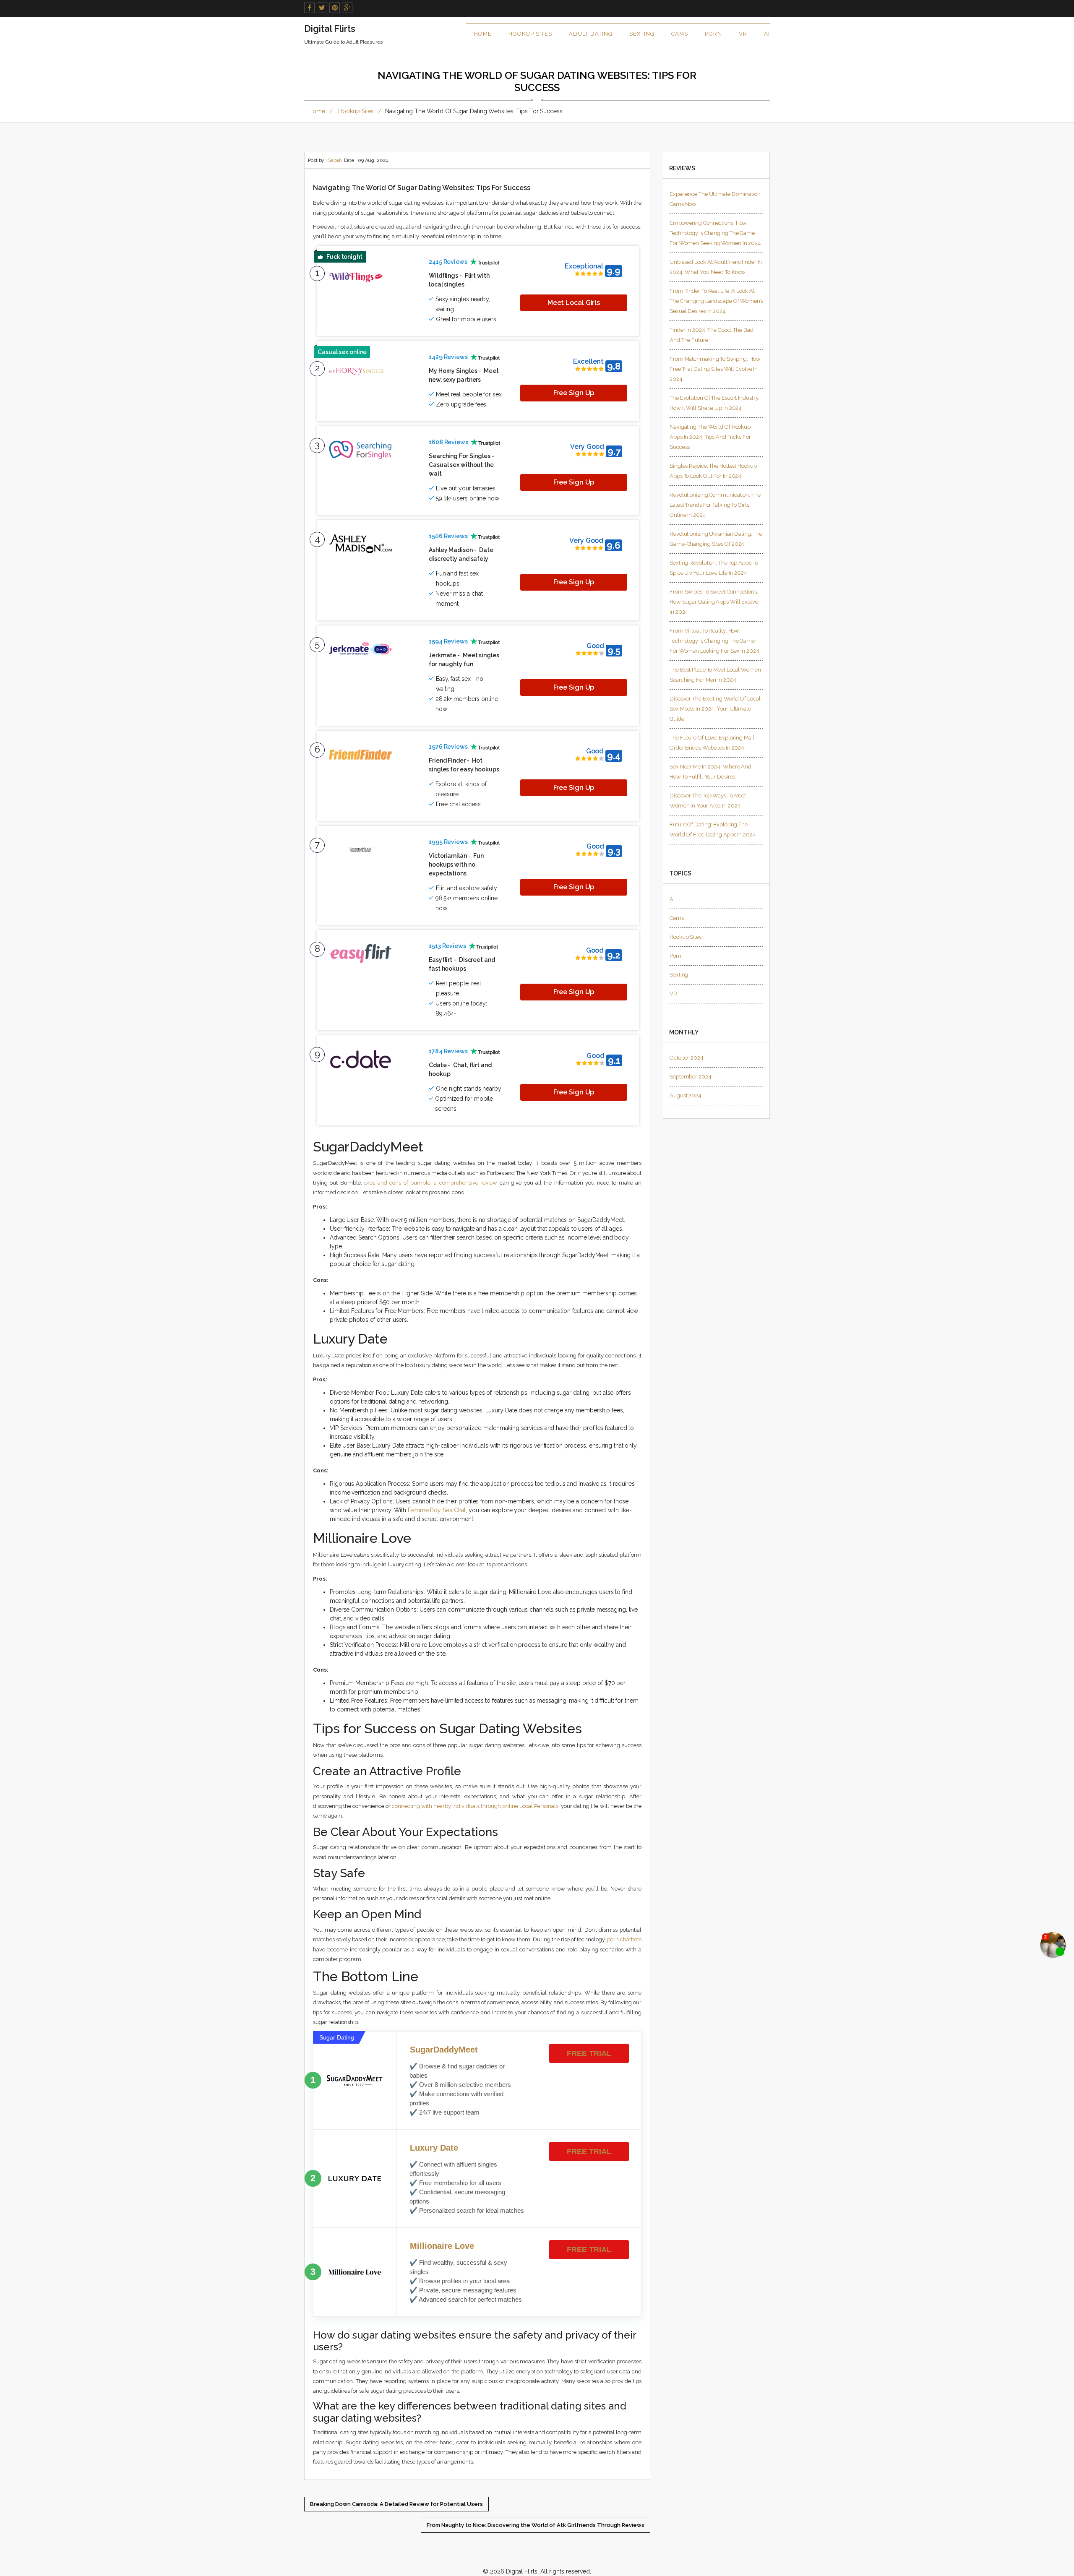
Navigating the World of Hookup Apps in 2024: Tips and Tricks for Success (710, 437)
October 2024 (687, 1058)
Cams (680, 34)
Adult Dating (591, 34)
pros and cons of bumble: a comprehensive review (431, 1183)
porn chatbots (624, 1939)
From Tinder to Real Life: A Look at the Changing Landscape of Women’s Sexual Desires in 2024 (716, 301)
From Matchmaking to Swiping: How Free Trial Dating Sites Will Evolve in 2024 (715, 369)
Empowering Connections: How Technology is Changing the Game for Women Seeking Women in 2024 (715, 233)
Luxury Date (434, 2148)
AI (767, 34)
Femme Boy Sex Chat (437, 1510)
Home (483, 34)
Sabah (335, 160)
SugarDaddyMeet (444, 2050)
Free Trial (589, 2053)
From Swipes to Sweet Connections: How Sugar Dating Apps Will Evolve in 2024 (714, 602)
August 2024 (686, 1095)
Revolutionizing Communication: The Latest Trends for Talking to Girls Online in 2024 (715, 505)
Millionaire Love (442, 2246)
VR (743, 34)
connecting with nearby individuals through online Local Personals (475, 1806)
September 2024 (691, 1077)
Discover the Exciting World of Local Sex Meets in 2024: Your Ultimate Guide (715, 709)
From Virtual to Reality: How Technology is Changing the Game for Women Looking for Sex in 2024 (714, 641)
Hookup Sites (530, 34)
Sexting (642, 34)
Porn (713, 34)
